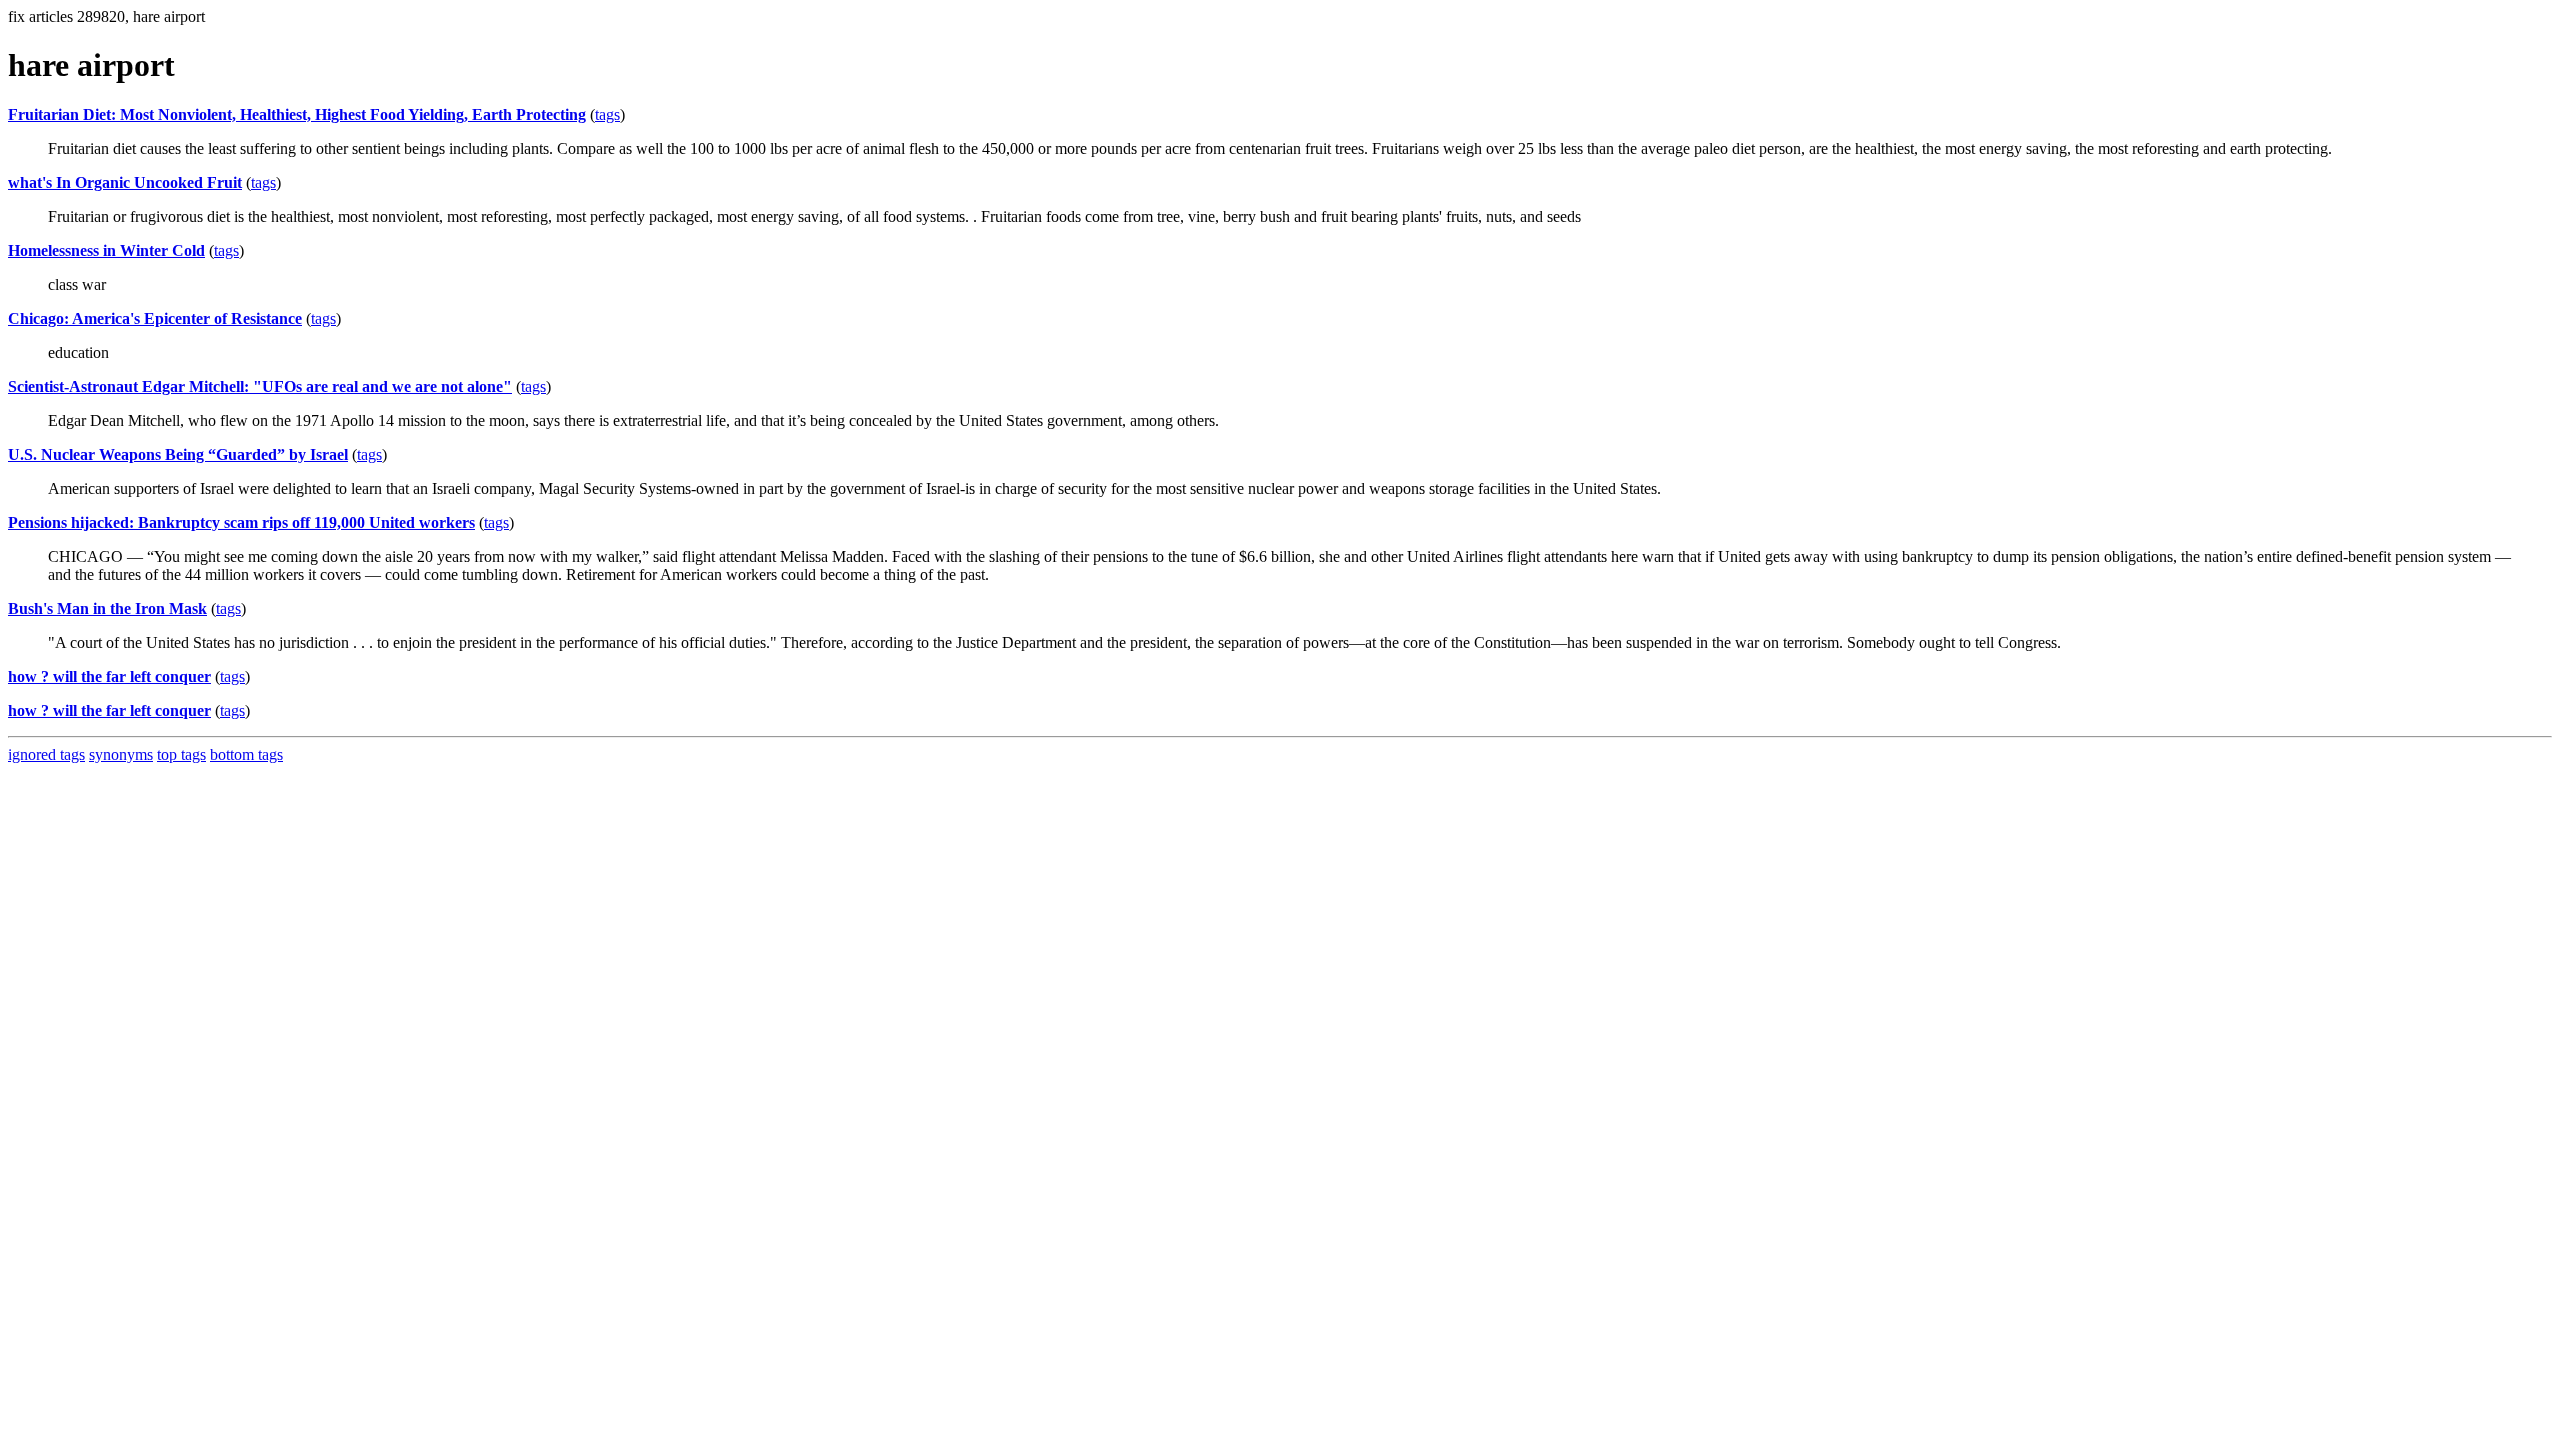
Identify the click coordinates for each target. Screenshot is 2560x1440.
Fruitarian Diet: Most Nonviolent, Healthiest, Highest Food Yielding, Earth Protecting (297, 114)
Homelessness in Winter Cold (106, 250)
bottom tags (246, 754)
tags (607, 114)
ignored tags (46, 754)
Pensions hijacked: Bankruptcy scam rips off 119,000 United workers (241, 522)
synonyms (121, 754)
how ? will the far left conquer (109, 676)
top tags (181, 754)
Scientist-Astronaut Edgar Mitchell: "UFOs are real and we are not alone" (260, 386)
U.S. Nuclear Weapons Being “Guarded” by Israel (178, 454)
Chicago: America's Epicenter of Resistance (155, 318)
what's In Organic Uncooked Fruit (125, 182)
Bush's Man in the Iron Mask (107, 608)
